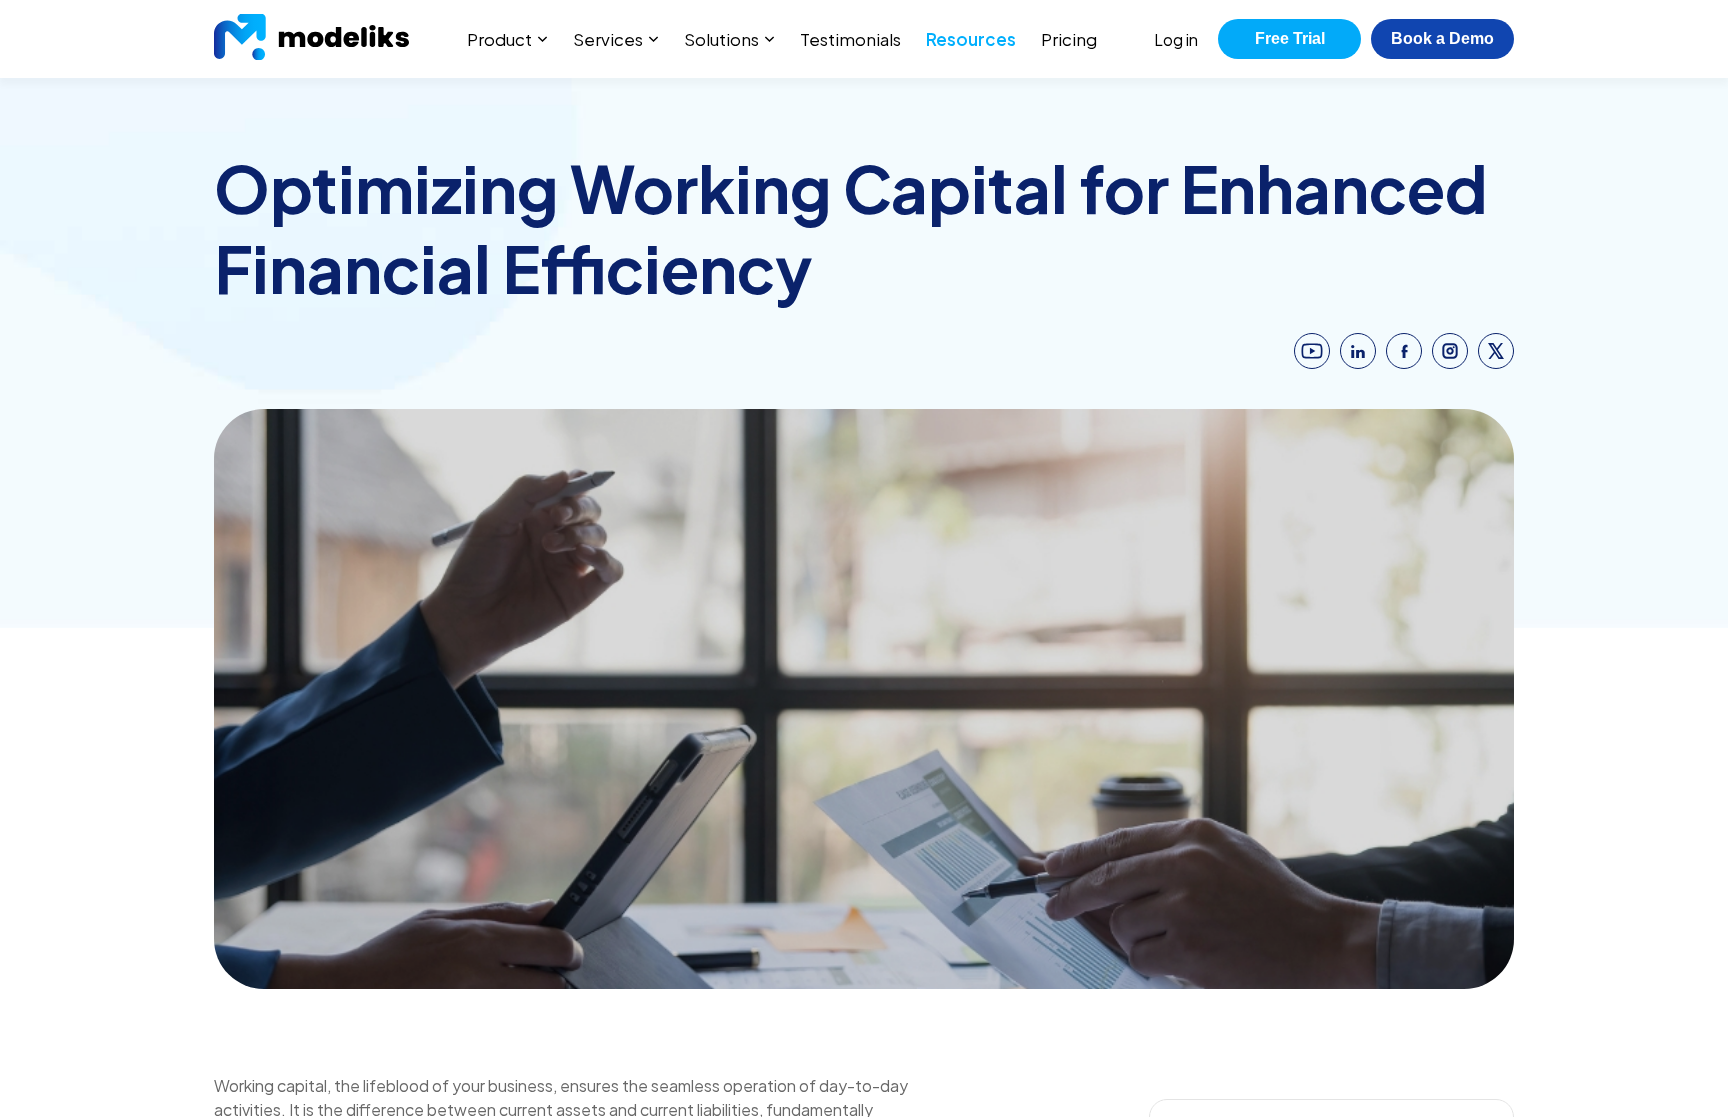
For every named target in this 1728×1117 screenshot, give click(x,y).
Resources (971, 39)
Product (499, 39)
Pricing (1069, 39)
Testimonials (850, 39)
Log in (1176, 39)
